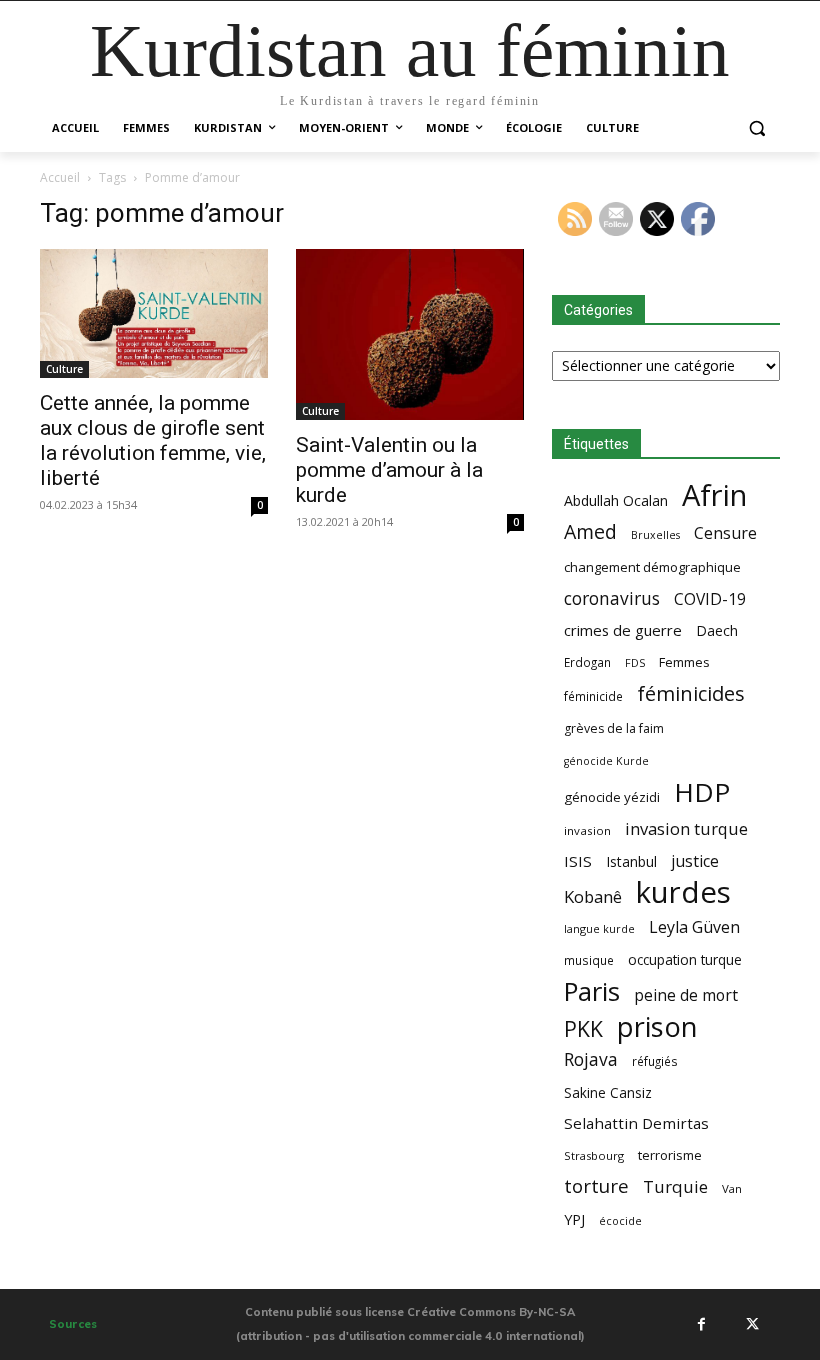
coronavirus (612, 598)
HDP (702, 792)
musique (589, 960)
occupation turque (685, 959)
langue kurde (599, 928)
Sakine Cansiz (608, 1092)
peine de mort (686, 995)
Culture (64, 369)
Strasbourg (594, 1155)
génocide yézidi (612, 797)
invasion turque (686, 828)
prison (657, 1026)
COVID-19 (710, 599)
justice (695, 861)
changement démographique (652, 567)
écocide (620, 1220)
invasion (587, 830)
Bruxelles (655, 535)
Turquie (675, 1186)
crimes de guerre (623, 630)
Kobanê (593, 896)
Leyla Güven (694, 927)
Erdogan (587, 662)
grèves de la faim (614, 728)
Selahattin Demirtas (636, 1123)
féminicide (593, 696)
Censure (725, 533)
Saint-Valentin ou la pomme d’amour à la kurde (389, 470)
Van (732, 1188)
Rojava (591, 1059)
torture (596, 1186)
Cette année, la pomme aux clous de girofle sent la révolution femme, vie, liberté (153, 440)
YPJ (574, 1219)
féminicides (691, 693)
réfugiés (655, 1061)
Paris (592, 991)
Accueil (60, 177)
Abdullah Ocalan (616, 500)
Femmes (684, 662)
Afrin (714, 495)
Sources (73, 1324)
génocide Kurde (606, 761)
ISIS (578, 861)
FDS (635, 662)
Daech (717, 630)
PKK (583, 1028)
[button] (756, 128)
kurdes (683, 892)
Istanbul (631, 861)
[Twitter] (752, 1324)
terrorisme (670, 1155)
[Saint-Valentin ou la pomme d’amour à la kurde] (410, 334)
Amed (590, 531)
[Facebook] (701, 1324)
